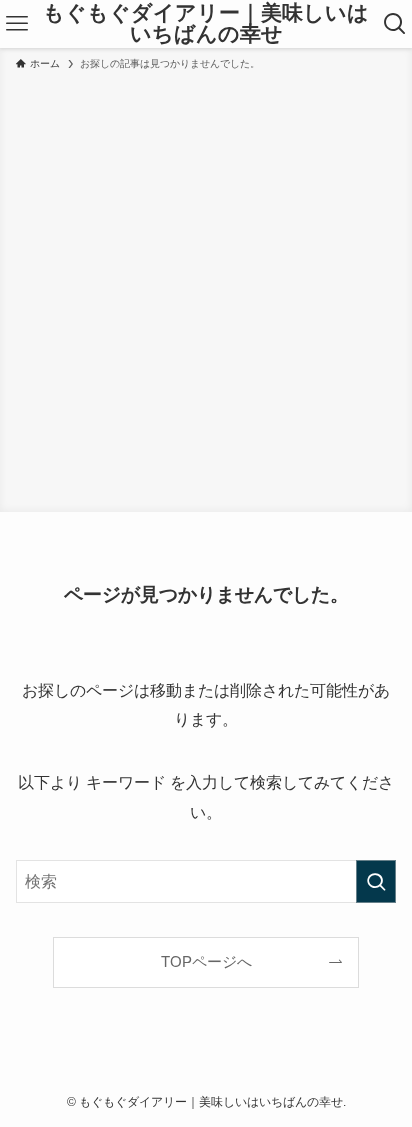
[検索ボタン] (395, 24)
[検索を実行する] (376, 881)
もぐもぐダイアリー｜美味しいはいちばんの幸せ (206, 23)
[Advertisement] (206, 288)
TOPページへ (206, 962)
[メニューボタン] (16, 24)
